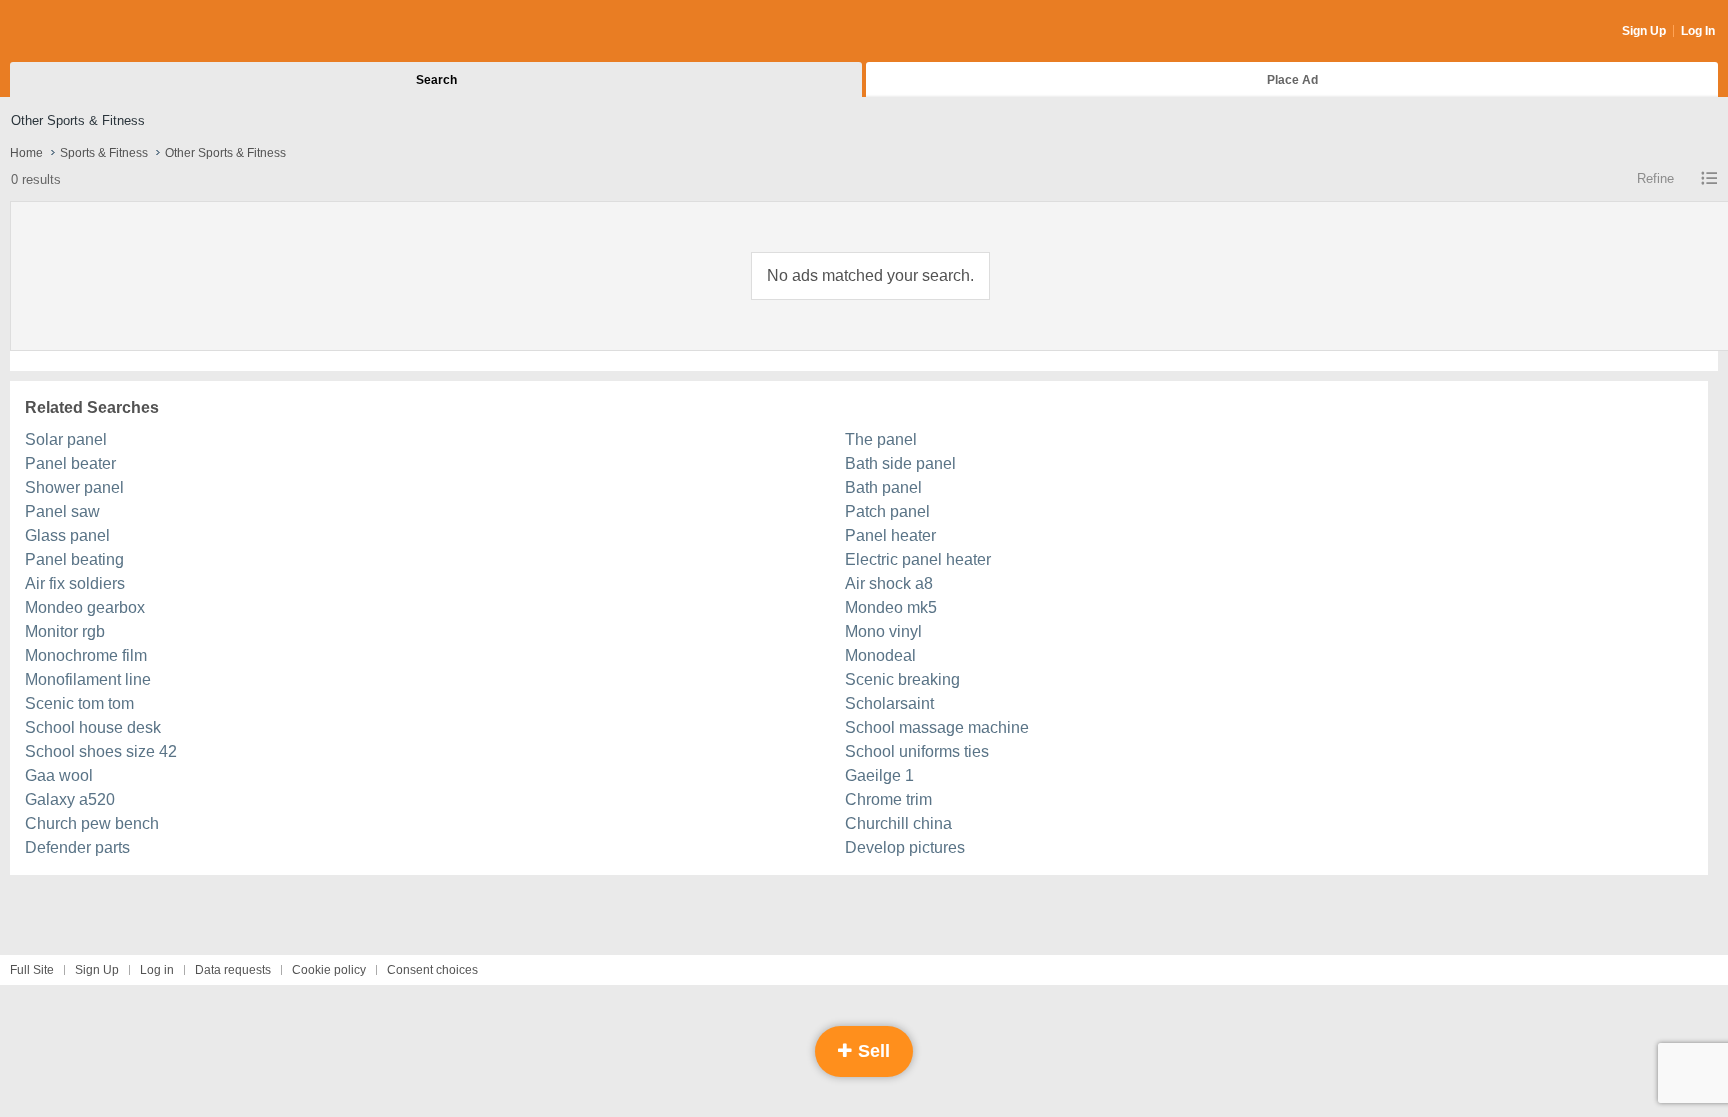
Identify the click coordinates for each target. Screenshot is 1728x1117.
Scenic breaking (902, 679)
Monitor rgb (65, 631)
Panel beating (74, 559)
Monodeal (880, 655)
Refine (1655, 178)
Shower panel (74, 487)
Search (436, 80)
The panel (881, 439)
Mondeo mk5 (891, 607)
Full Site (32, 970)
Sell (871, 1051)
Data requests (233, 970)
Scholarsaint (889, 703)
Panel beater (70, 463)
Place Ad (1292, 80)
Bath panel (883, 487)
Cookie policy (329, 970)
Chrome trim (888, 799)
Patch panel (887, 511)
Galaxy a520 (70, 799)
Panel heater (890, 535)
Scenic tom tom (79, 703)
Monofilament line (88, 679)
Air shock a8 (889, 583)
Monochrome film (86, 655)
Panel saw (62, 511)
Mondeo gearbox (85, 607)
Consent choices (432, 970)
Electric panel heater (918, 559)
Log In (1698, 31)
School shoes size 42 (101, 751)
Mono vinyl (883, 631)
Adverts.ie (88, 32)
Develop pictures (905, 847)
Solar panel (66, 439)
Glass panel (67, 535)
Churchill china (898, 823)
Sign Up (1644, 31)
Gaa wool (59, 775)
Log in (157, 970)
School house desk (93, 727)
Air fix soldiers (75, 583)
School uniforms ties (917, 751)
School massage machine (937, 727)
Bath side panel (900, 463)
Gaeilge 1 (879, 775)
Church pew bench (92, 823)
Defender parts (77, 847)
